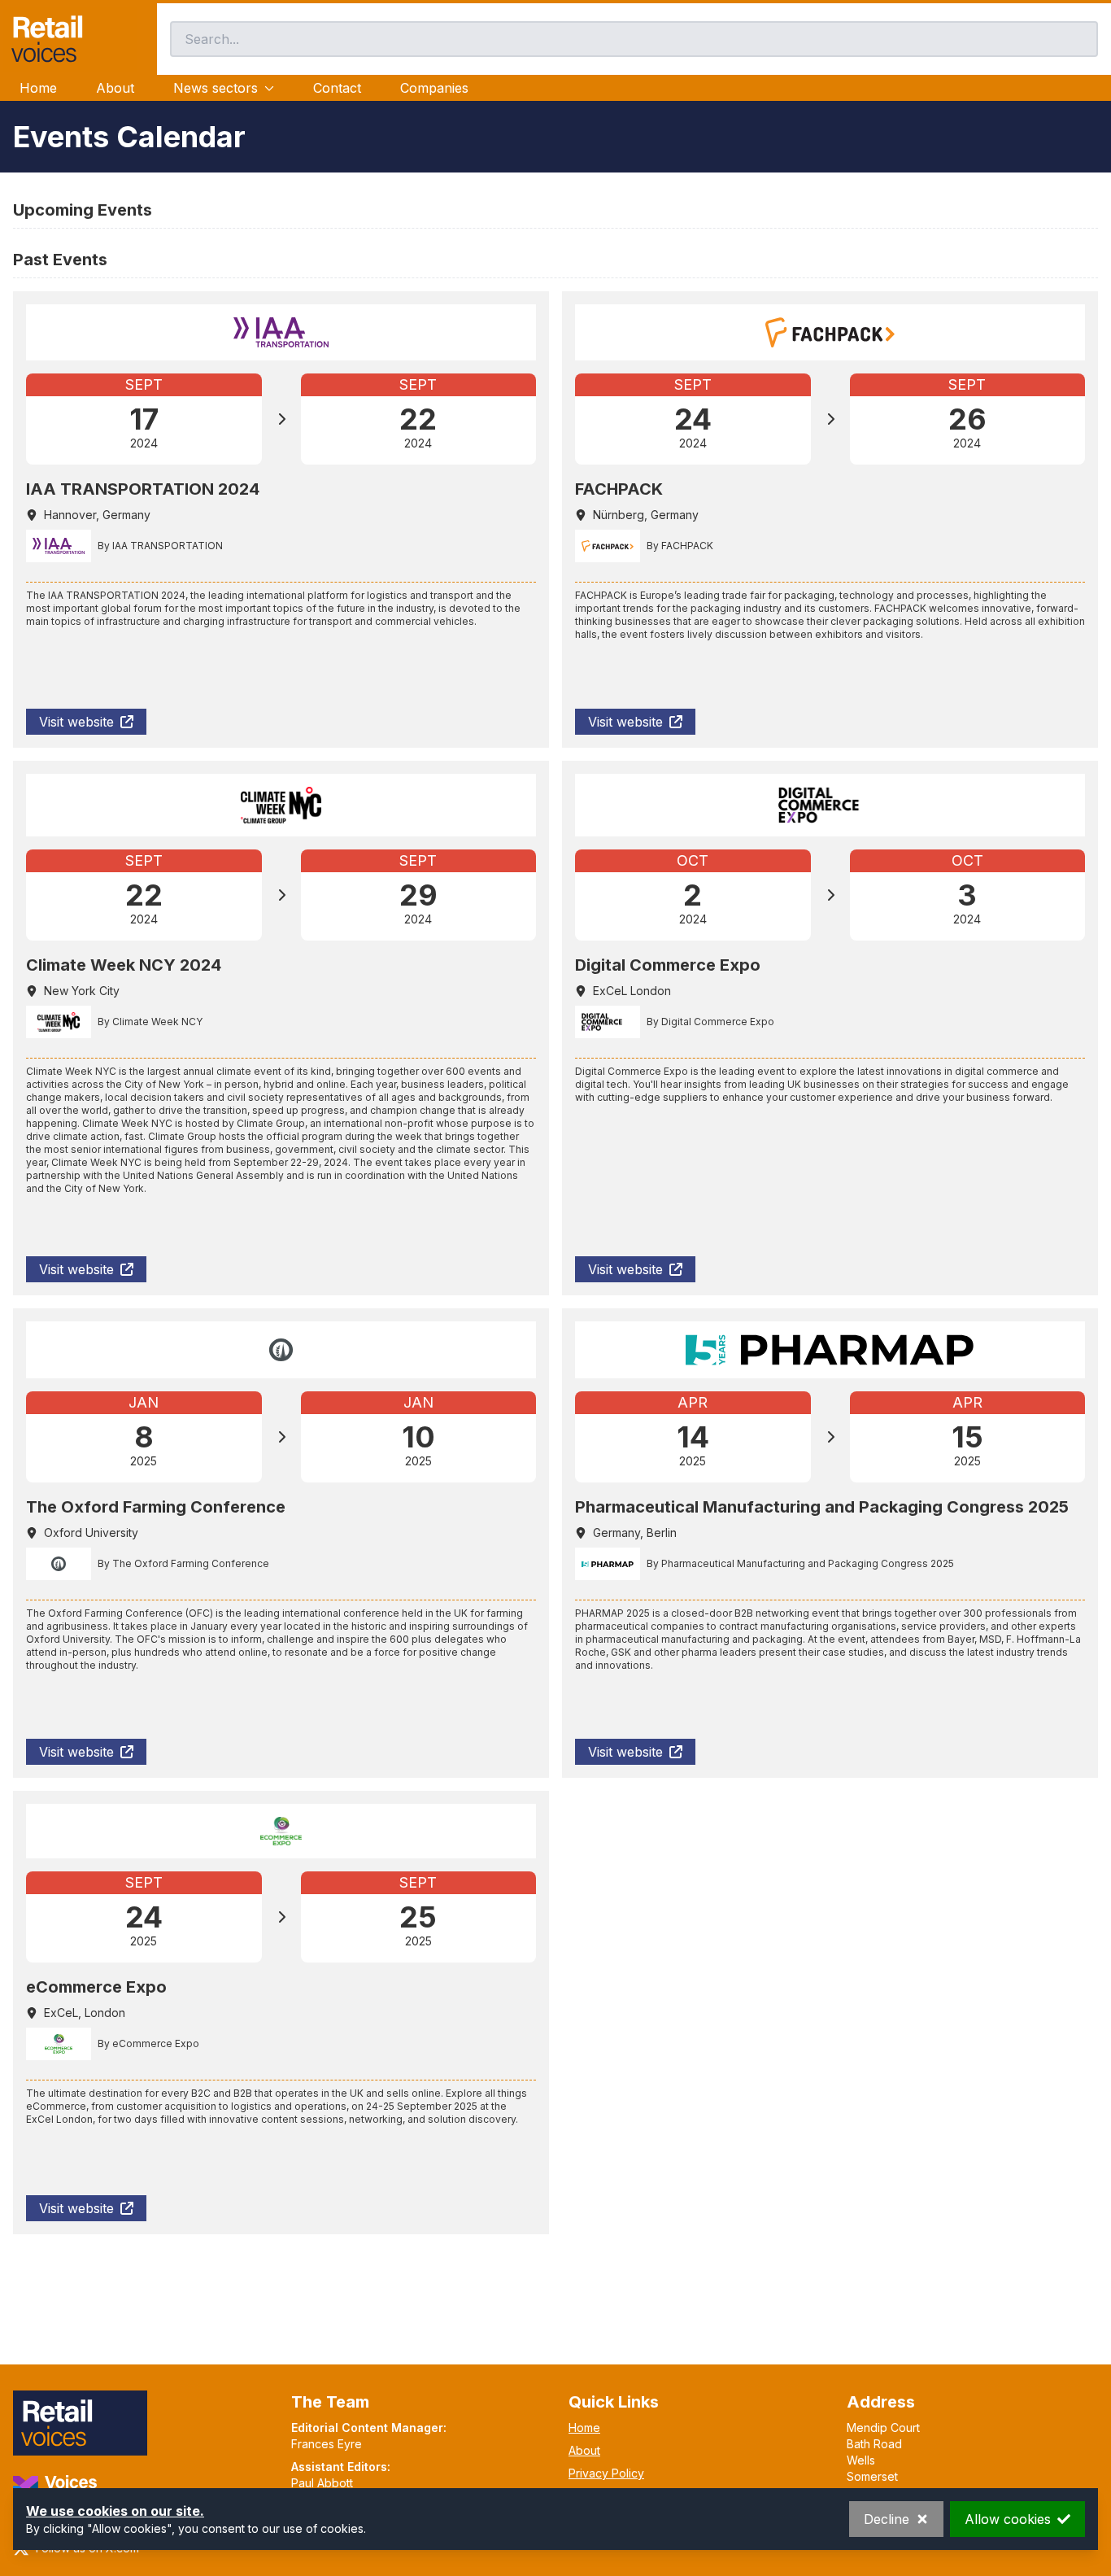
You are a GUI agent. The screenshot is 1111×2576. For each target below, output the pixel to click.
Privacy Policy (606, 2473)
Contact (337, 88)
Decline (887, 2519)
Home (38, 88)
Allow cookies (1008, 2519)
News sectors (216, 88)
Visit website (76, 722)
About (115, 88)
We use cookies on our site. (115, 2511)
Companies (434, 88)
